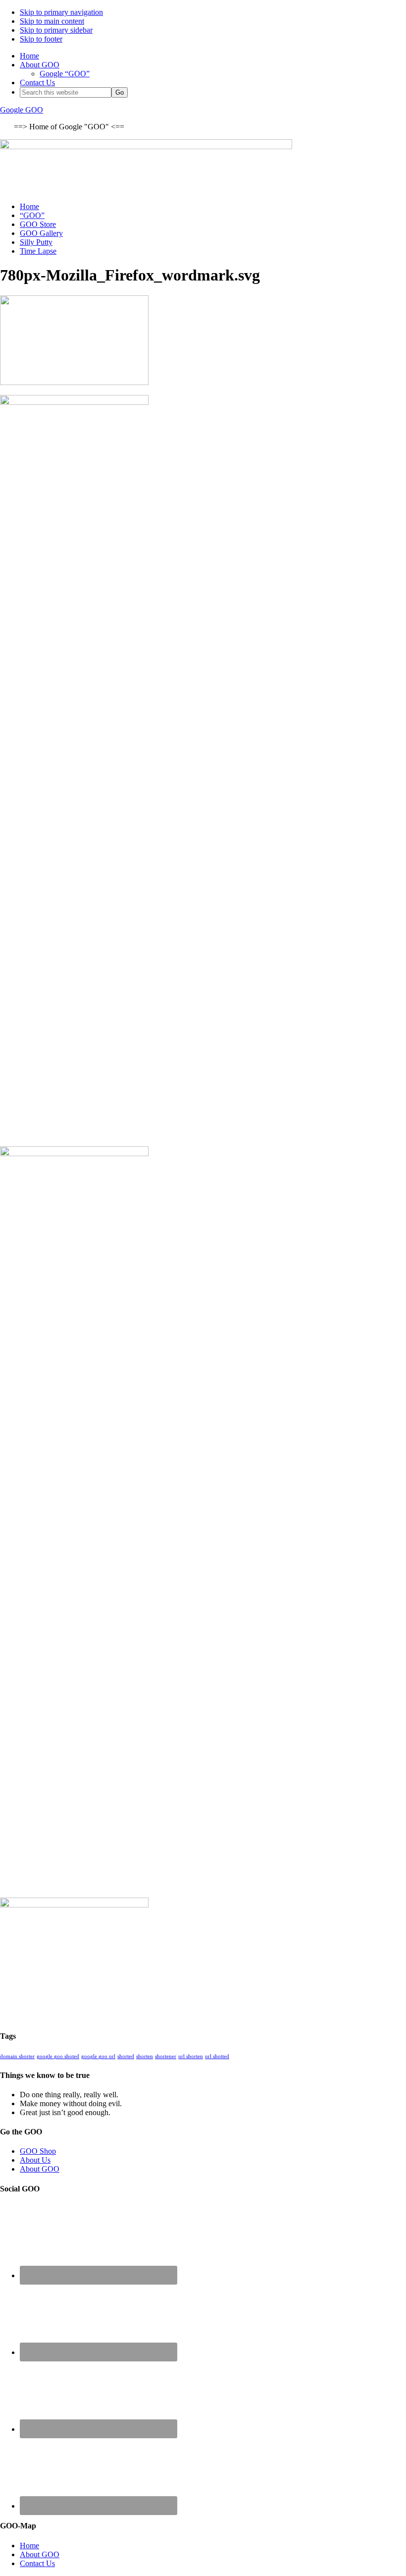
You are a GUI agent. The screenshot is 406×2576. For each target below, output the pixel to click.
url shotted (217, 2056)
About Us (35, 2160)
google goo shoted (58, 2056)
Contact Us (37, 83)
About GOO (40, 65)
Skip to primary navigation (61, 12)
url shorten (191, 2056)
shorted (126, 2056)
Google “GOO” (65, 74)
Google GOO (22, 110)
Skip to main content (52, 21)
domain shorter (17, 2056)
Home (29, 56)
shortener (166, 2056)
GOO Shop (38, 2151)
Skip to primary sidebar (56, 30)
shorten (145, 2056)
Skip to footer (41, 39)
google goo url (98, 2056)
